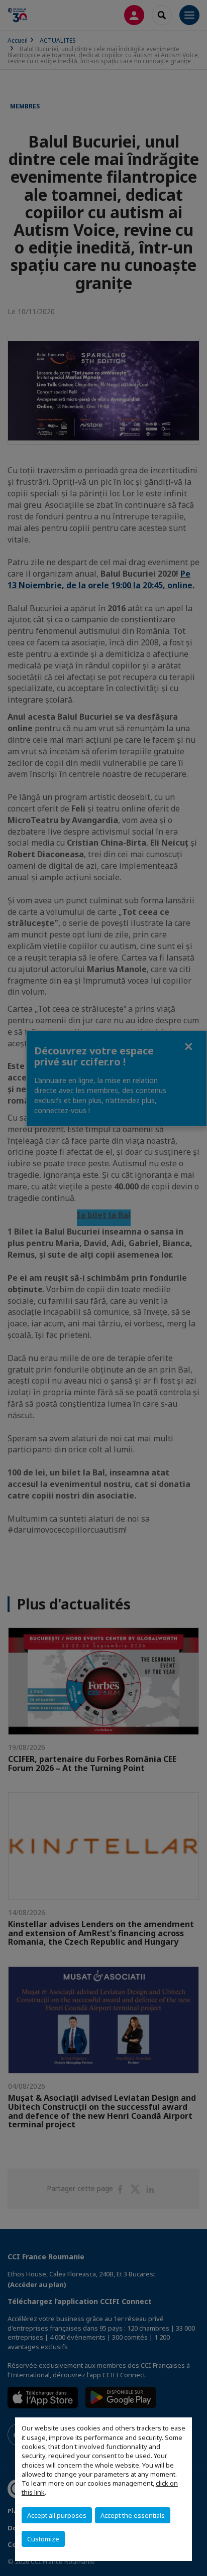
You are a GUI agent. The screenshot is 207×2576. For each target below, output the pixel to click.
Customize (43, 2539)
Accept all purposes (57, 2515)
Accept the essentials (133, 2515)
